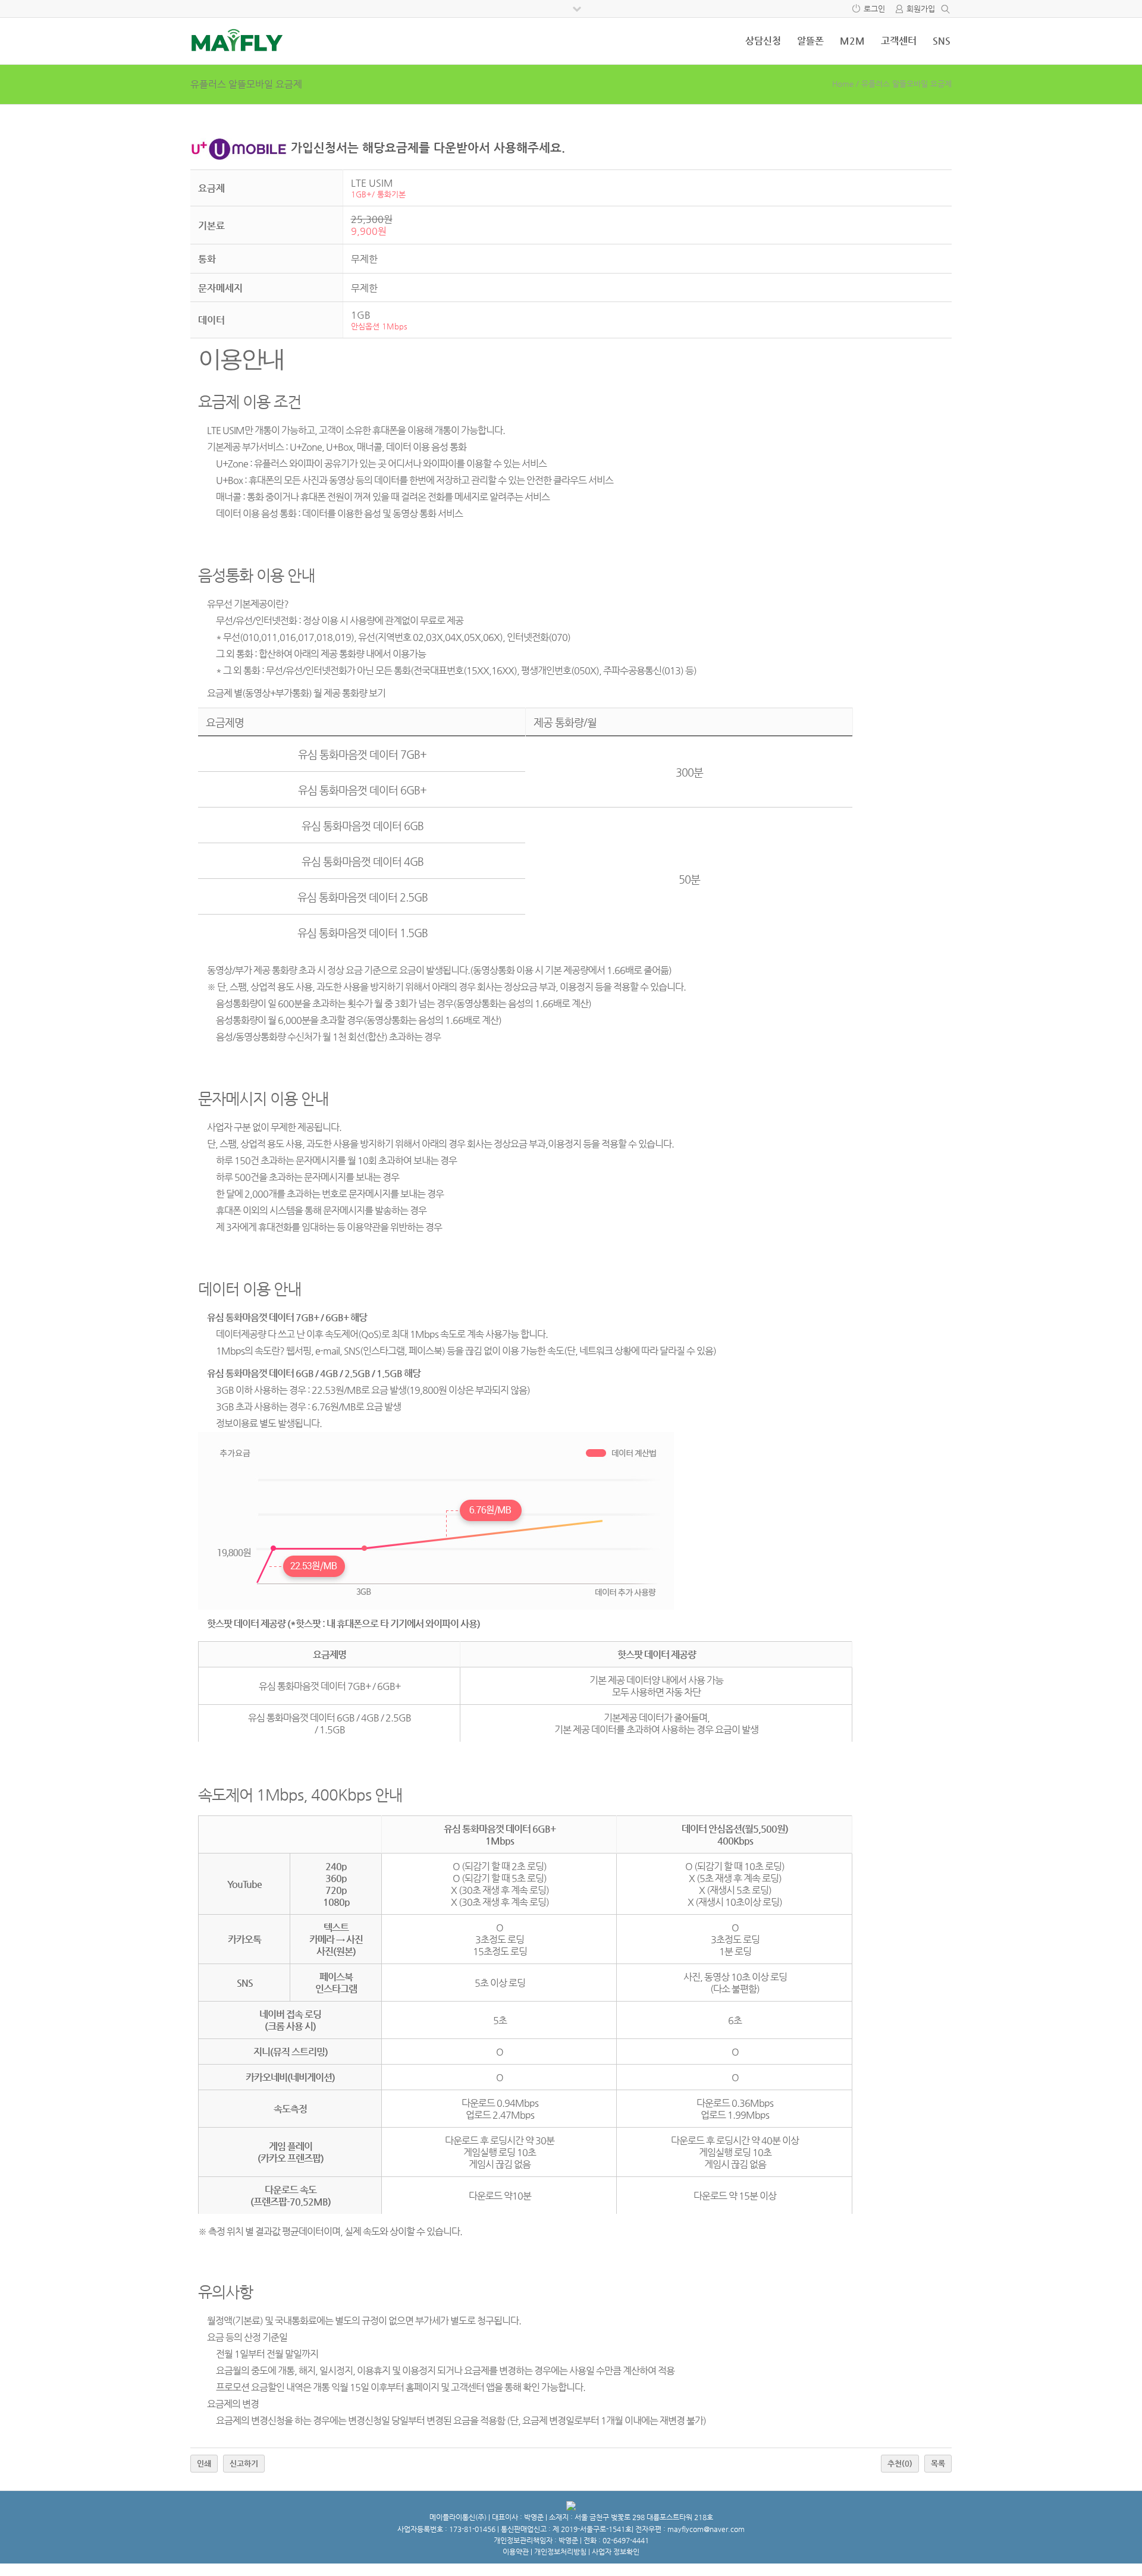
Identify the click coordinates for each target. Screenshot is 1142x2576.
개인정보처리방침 (560, 2552)
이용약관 (516, 2552)
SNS (942, 41)
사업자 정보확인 (616, 2552)
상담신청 (763, 41)
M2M (852, 41)
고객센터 (899, 41)
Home (843, 84)
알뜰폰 (810, 41)
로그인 (874, 9)
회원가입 (921, 9)
